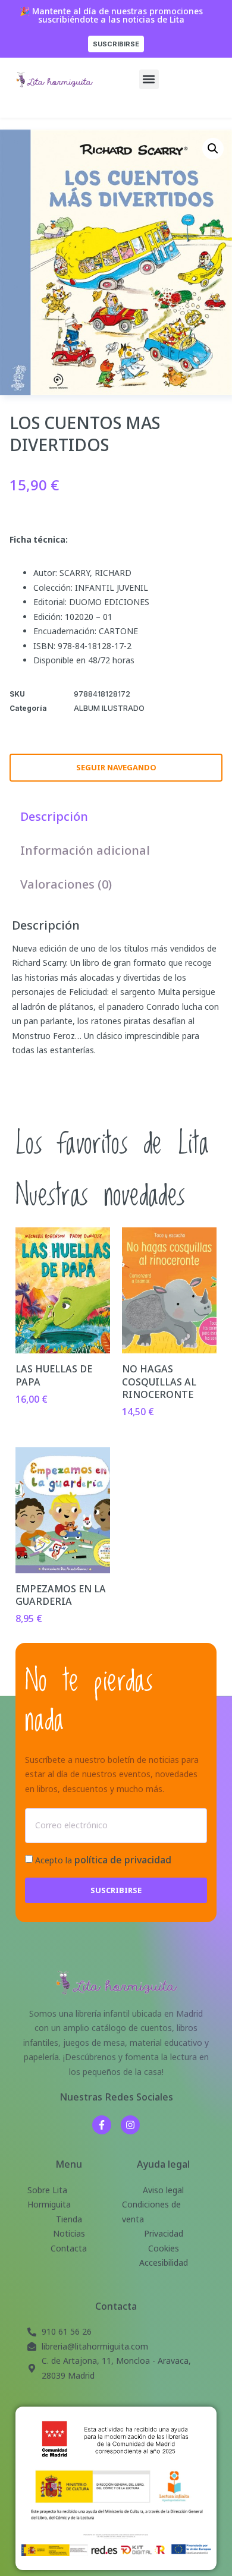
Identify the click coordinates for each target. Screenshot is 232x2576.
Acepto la (103, 1860)
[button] (149, 79)
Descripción (54, 816)
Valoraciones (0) (66, 884)
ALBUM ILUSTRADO (109, 708)
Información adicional (85, 850)
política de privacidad (123, 1860)
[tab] (54, 816)
